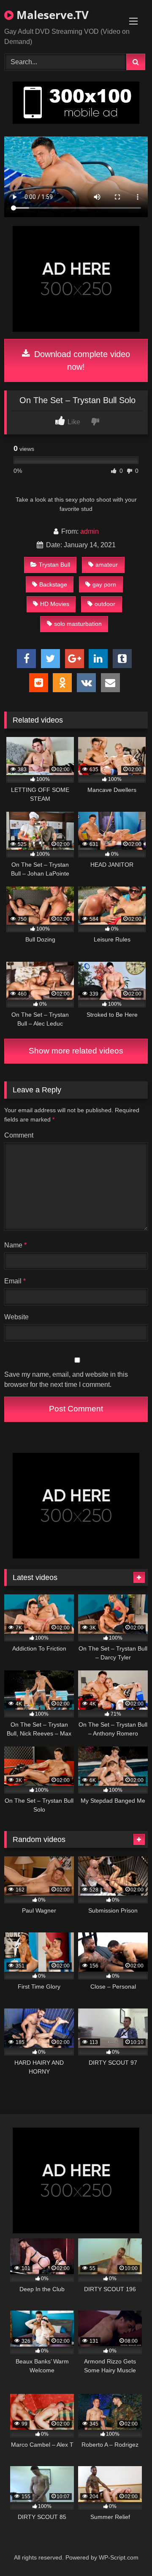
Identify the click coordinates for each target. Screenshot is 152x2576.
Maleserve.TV (51, 15)
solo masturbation (78, 624)
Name (15, 1245)
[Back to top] (126, 2551)
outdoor (105, 604)
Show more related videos (76, 1051)
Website (16, 1317)
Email (15, 1281)
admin (90, 531)
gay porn (104, 584)
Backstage (53, 584)
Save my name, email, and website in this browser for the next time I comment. (66, 1379)
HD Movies (55, 604)
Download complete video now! (81, 360)
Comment (19, 1135)
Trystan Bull (54, 565)
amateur (107, 565)
